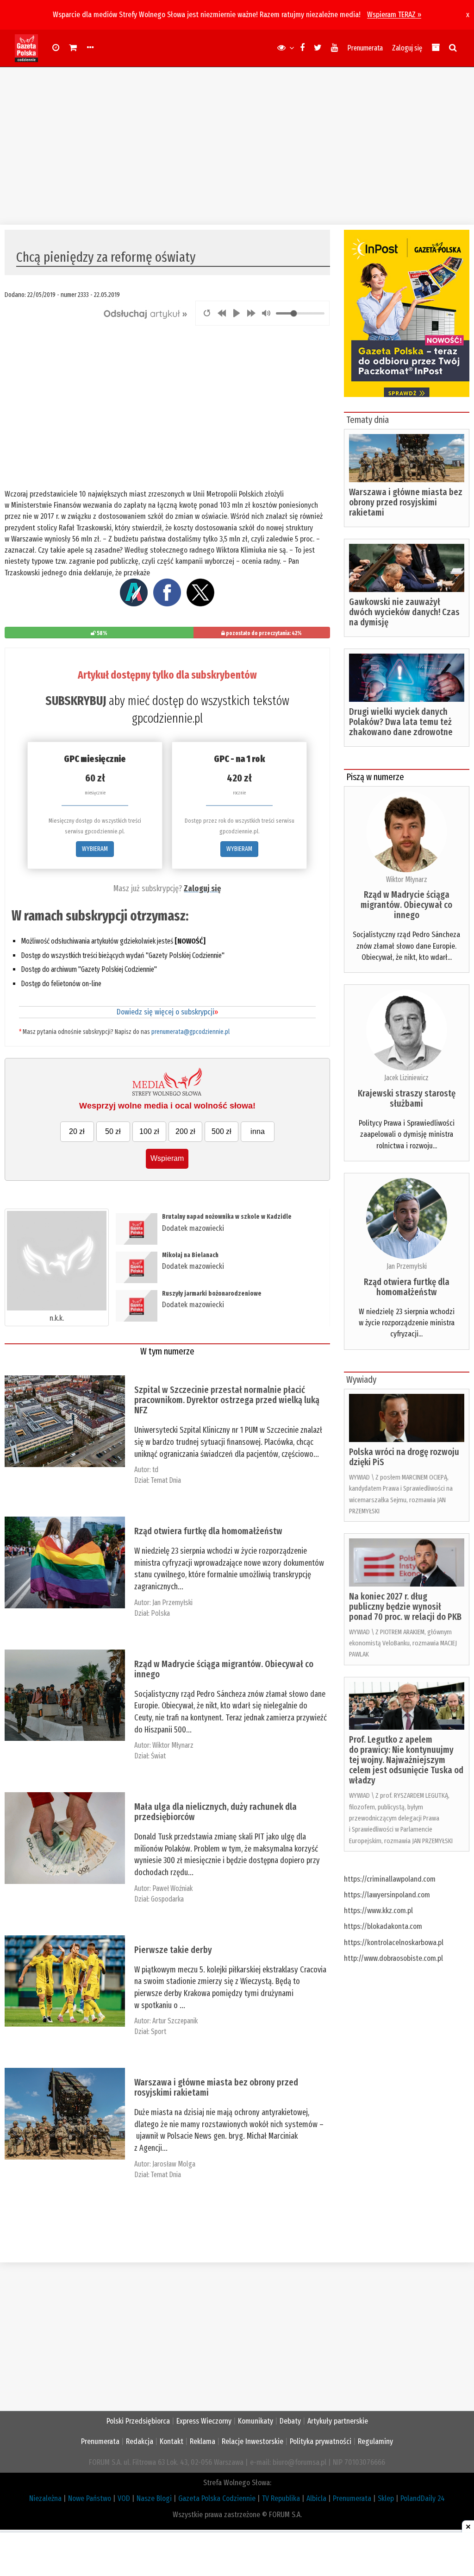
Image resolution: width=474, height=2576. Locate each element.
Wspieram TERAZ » (394, 15)
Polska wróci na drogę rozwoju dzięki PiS (404, 1457)
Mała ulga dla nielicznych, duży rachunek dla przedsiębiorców (215, 1812)
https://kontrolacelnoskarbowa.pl (394, 1943)
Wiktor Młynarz (173, 1745)
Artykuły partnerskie (338, 2421)
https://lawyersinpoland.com (387, 1895)
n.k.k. (57, 1318)
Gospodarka (167, 1899)
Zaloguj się (407, 48)
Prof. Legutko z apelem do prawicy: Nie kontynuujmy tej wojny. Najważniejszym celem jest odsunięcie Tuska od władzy (406, 1760)
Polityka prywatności (321, 2441)
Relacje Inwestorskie (253, 2441)
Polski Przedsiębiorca (138, 2421)
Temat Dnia (166, 1480)
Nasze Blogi (154, 2498)
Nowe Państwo (90, 2498)
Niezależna (45, 2498)
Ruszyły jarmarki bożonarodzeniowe (212, 1294)
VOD (124, 2498)
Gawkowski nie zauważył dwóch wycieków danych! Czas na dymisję (404, 612)
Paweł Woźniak (172, 1888)
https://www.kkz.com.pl (378, 1911)
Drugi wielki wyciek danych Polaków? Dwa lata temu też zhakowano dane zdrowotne (401, 722)
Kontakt (172, 2441)
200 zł (185, 1131)
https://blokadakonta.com (383, 1926)
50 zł (113, 1131)
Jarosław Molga (174, 2164)
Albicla (316, 2498)
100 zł (149, 1131)
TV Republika (281, 2498)
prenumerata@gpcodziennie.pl (190, 1032)
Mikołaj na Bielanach (190, 1255)
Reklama (203, 2441)
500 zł (221, 1131)
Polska (160, 1613)
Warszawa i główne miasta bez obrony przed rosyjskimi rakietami (216, 2087)
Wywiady (361, 1379)
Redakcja (140, 2441)
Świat (158, 1756)
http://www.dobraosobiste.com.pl (393, 1958)
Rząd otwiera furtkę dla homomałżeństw (208, 1531)
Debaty (290, 2421)
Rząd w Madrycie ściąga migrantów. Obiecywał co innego (224, 1669)
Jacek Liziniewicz (406, 1078)
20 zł (77, 1131)
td (155, 1470)
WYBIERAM (95, 849)
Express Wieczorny (204, 2421)
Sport (159, 2031)
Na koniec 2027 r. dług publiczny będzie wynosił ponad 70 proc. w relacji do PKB (405, 1606)
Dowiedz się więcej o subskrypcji (167, 1012)
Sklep (386, 2498)
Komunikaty (256, 2421)
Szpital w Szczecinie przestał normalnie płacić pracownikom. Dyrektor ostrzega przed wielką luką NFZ (227, 1400)
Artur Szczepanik (175, 2021)
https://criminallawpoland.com (390, 1879)
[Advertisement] (237, 146)
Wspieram (167, 1158)
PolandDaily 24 (423, 2498)
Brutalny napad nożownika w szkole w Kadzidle (227, 1217)
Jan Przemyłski (172, 1603)
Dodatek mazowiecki (193, 1228)
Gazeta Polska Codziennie (217, 2498)
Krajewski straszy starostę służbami (407, 1098)
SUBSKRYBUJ (76, 701)
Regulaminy (375, 2441)
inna (258, 1131)
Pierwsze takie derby (173, 1950)
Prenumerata (365, 48)
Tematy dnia (368, 420)
